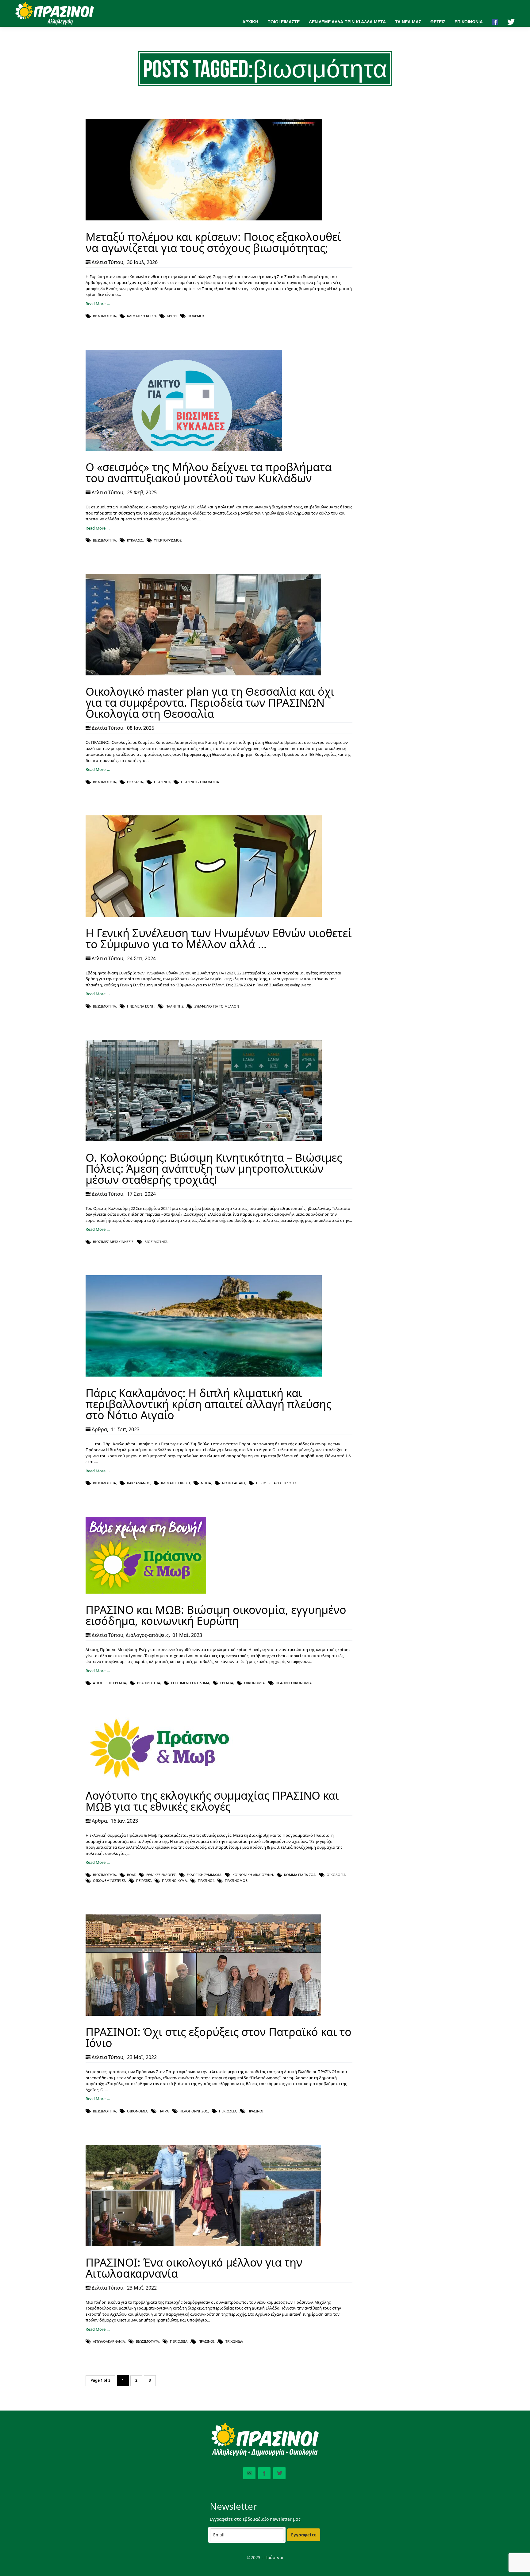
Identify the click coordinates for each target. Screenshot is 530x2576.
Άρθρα (99, 1429)
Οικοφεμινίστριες (109, 1881)
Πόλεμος (196, 316)
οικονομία (254, 1683)
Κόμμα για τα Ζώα (300, 1875)
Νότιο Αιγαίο (234, 1483)
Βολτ (131, 1875)
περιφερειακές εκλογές (277, 1483)
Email (249, 2473)
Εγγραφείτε (304, 2535)
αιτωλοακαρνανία (109, 2341)
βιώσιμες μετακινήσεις (113, 1242)
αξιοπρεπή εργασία (109, 1683)
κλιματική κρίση (141, 316)
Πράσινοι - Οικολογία (200, 782)
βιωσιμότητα (104, 316)
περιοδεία (228, 2111)
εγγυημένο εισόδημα (190, 1683)
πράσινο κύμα (174, 1881)
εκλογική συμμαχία (204, 1875)
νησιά (206, 1483)
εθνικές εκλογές (161, 1875)
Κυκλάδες (135, 540)
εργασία (227, 1683)
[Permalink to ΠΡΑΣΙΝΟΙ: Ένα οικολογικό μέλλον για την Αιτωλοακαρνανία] (203, 2244)
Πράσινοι (162, 782)
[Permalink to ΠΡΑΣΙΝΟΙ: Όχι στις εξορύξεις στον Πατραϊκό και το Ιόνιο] (203, 2014)
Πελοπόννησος (194, 2111)
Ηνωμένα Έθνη (141, 1006)
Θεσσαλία (135, 782)
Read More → (98, 304)
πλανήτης (175, 1006)
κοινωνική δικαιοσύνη (253, 1875)
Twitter (279, 2473)
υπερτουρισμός (168, 540)
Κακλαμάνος (138, 1483)
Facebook (264, 2473)
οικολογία (336, 1875)
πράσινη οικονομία (294, 1683)
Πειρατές (144, 1881)
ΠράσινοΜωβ (236, 1881)
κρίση (172, 316)
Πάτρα (164, 2111)
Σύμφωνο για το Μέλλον (217, 1006)
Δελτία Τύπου (108, 262)
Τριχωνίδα (234, 2341)
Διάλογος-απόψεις (147, 1635)
